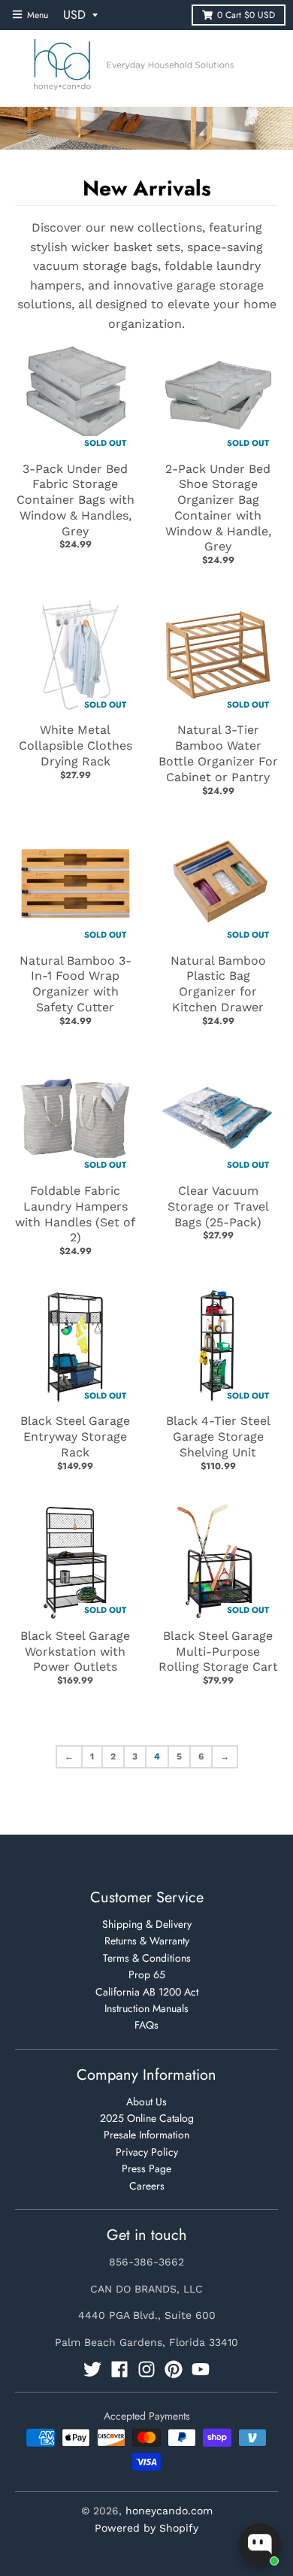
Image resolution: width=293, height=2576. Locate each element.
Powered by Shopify (146, 2528)
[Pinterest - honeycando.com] (174, 2369)
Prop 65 (147, 1974)
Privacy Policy (147, 2152)
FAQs (146, 2025)
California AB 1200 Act (147, 1992)
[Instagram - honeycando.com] (146, 2369)
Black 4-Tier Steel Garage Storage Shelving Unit (218, 1436)
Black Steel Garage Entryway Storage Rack (75, 1436)
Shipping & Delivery (147, 1924)
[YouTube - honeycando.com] (201, 2369)
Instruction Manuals (146, 2008)
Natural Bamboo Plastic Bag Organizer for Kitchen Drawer (218, 984)
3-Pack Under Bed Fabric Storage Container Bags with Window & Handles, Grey (76, 500)
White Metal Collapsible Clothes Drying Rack (76, 746)
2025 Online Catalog (147, 2118)
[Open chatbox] (260, 2544)
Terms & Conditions (147, 1958)
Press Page (146, 2168)
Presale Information (146, 2135)
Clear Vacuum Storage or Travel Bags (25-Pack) (218, 1206)
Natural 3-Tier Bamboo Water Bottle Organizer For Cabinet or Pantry (218, 753)
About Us (146, 2102)
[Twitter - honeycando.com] (92, 2369)
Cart (246, 15)
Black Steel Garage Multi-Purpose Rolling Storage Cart (218, 1652)
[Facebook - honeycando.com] (119, 2369)
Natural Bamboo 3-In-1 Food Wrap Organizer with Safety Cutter (76, 984)
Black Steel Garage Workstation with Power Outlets (75, 1652)
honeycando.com (169, 2511)
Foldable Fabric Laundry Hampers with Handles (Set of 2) (75, 1214)
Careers (147, 2186)
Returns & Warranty (147, 1941)
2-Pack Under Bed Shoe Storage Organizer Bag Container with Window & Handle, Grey (218, 508)
